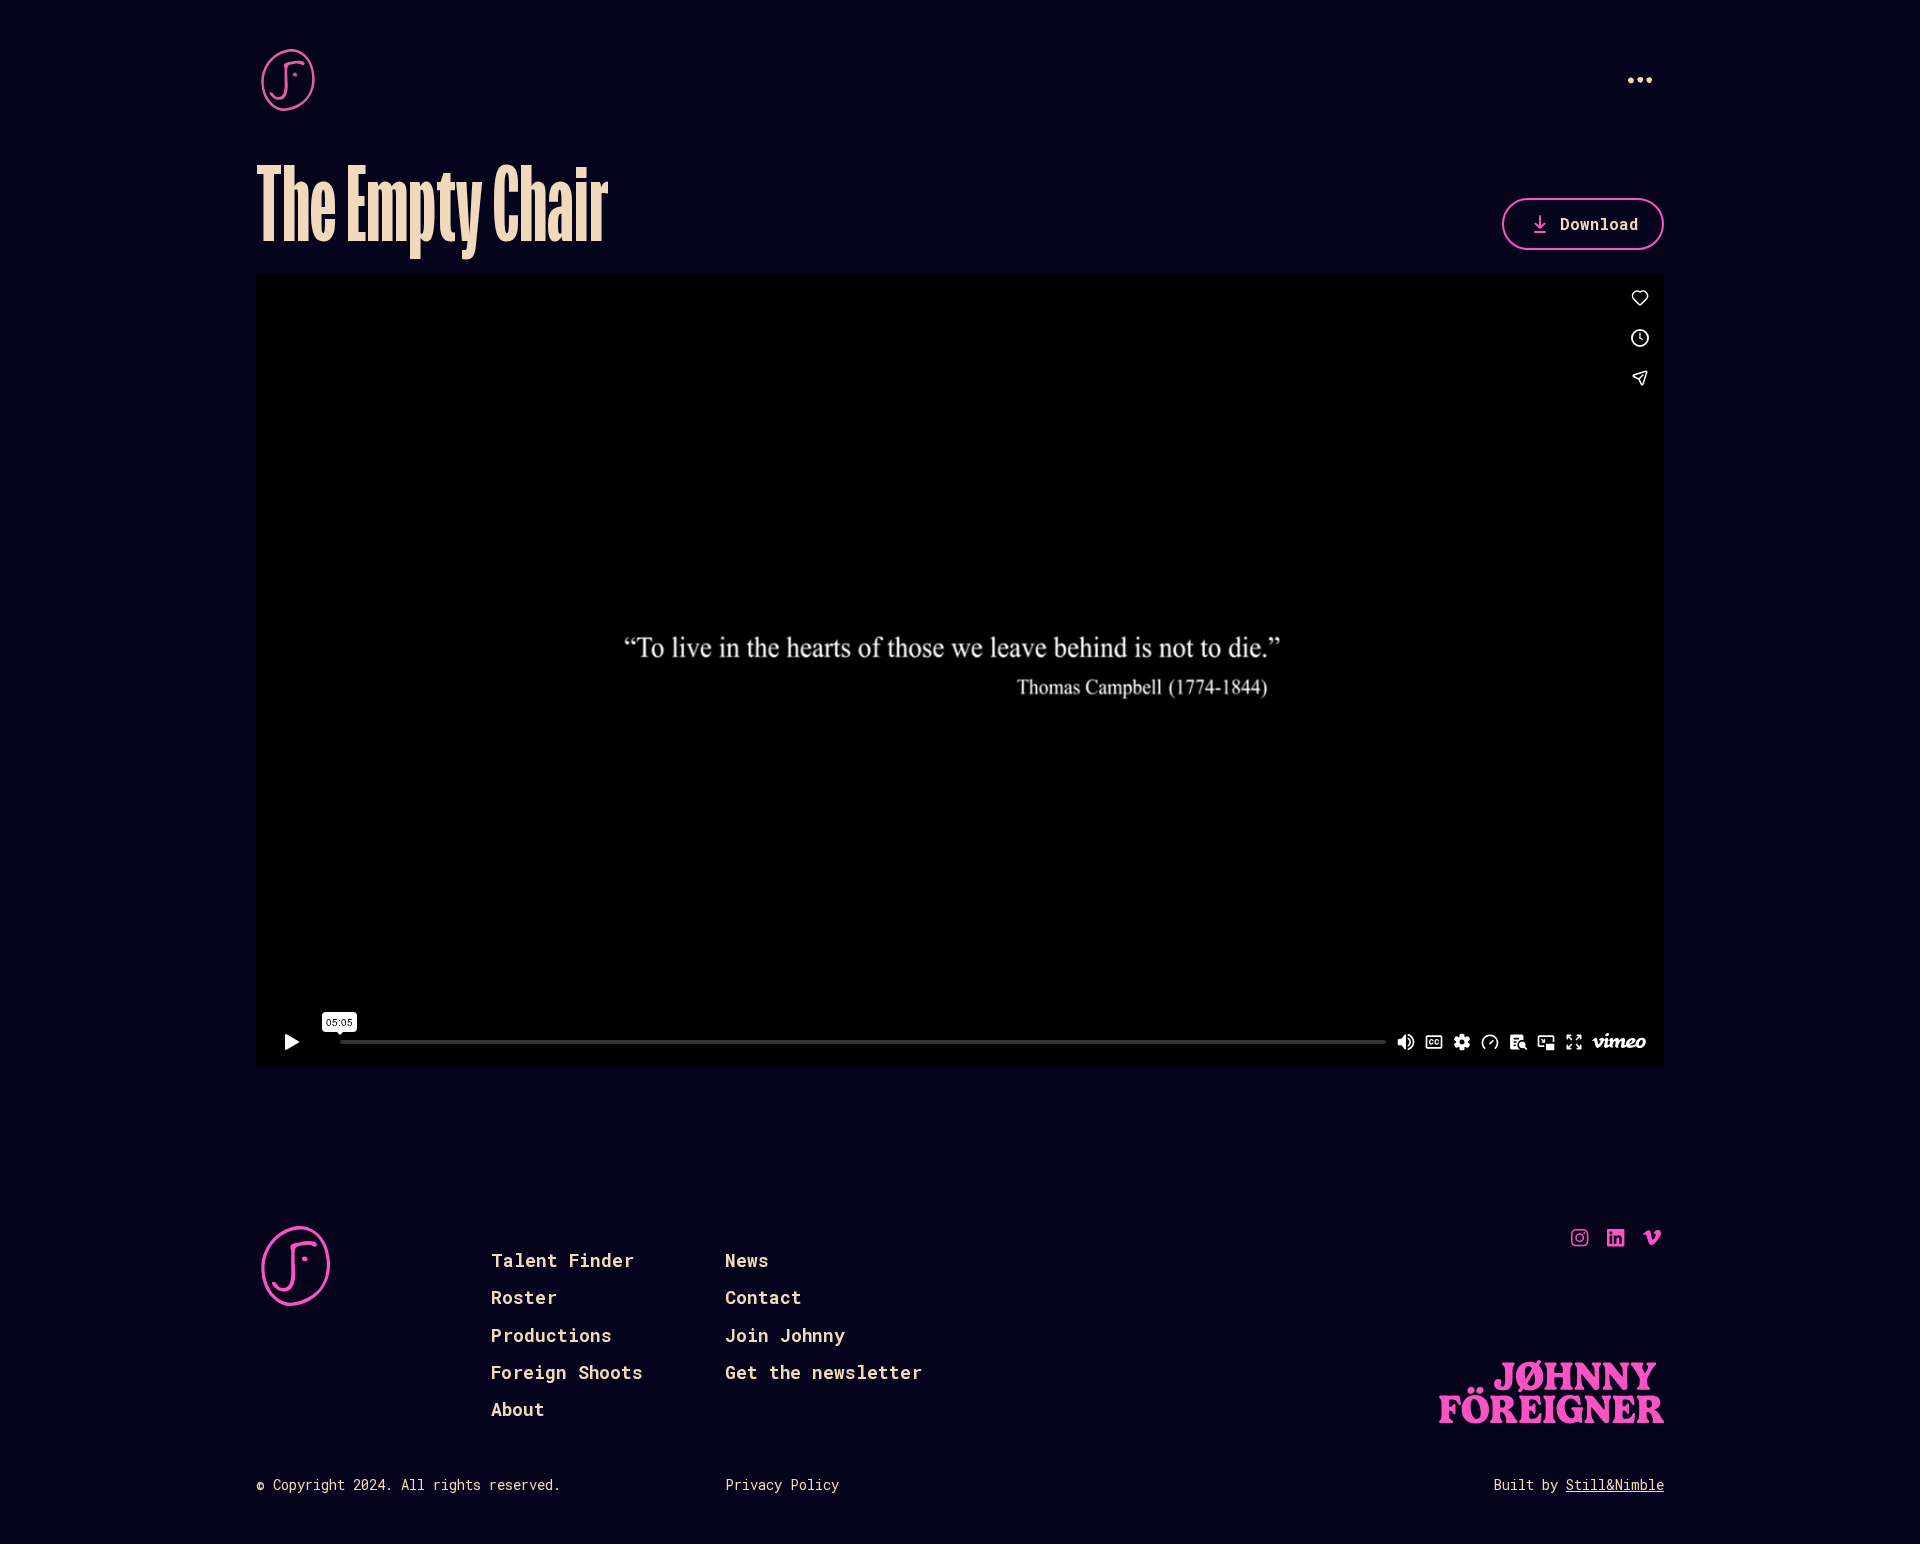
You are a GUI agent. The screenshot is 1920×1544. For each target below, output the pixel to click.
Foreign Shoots (567, 1372)
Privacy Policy (782, 1484)
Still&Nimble (1615, 1484)
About (518, 1409)
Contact (763, 1297)
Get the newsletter (823, 1372)
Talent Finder (562, 1260)
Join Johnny (785, 1335)
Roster (524, 1297)
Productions (551, 1335)
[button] (1640, 80)
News (747, 1260)
